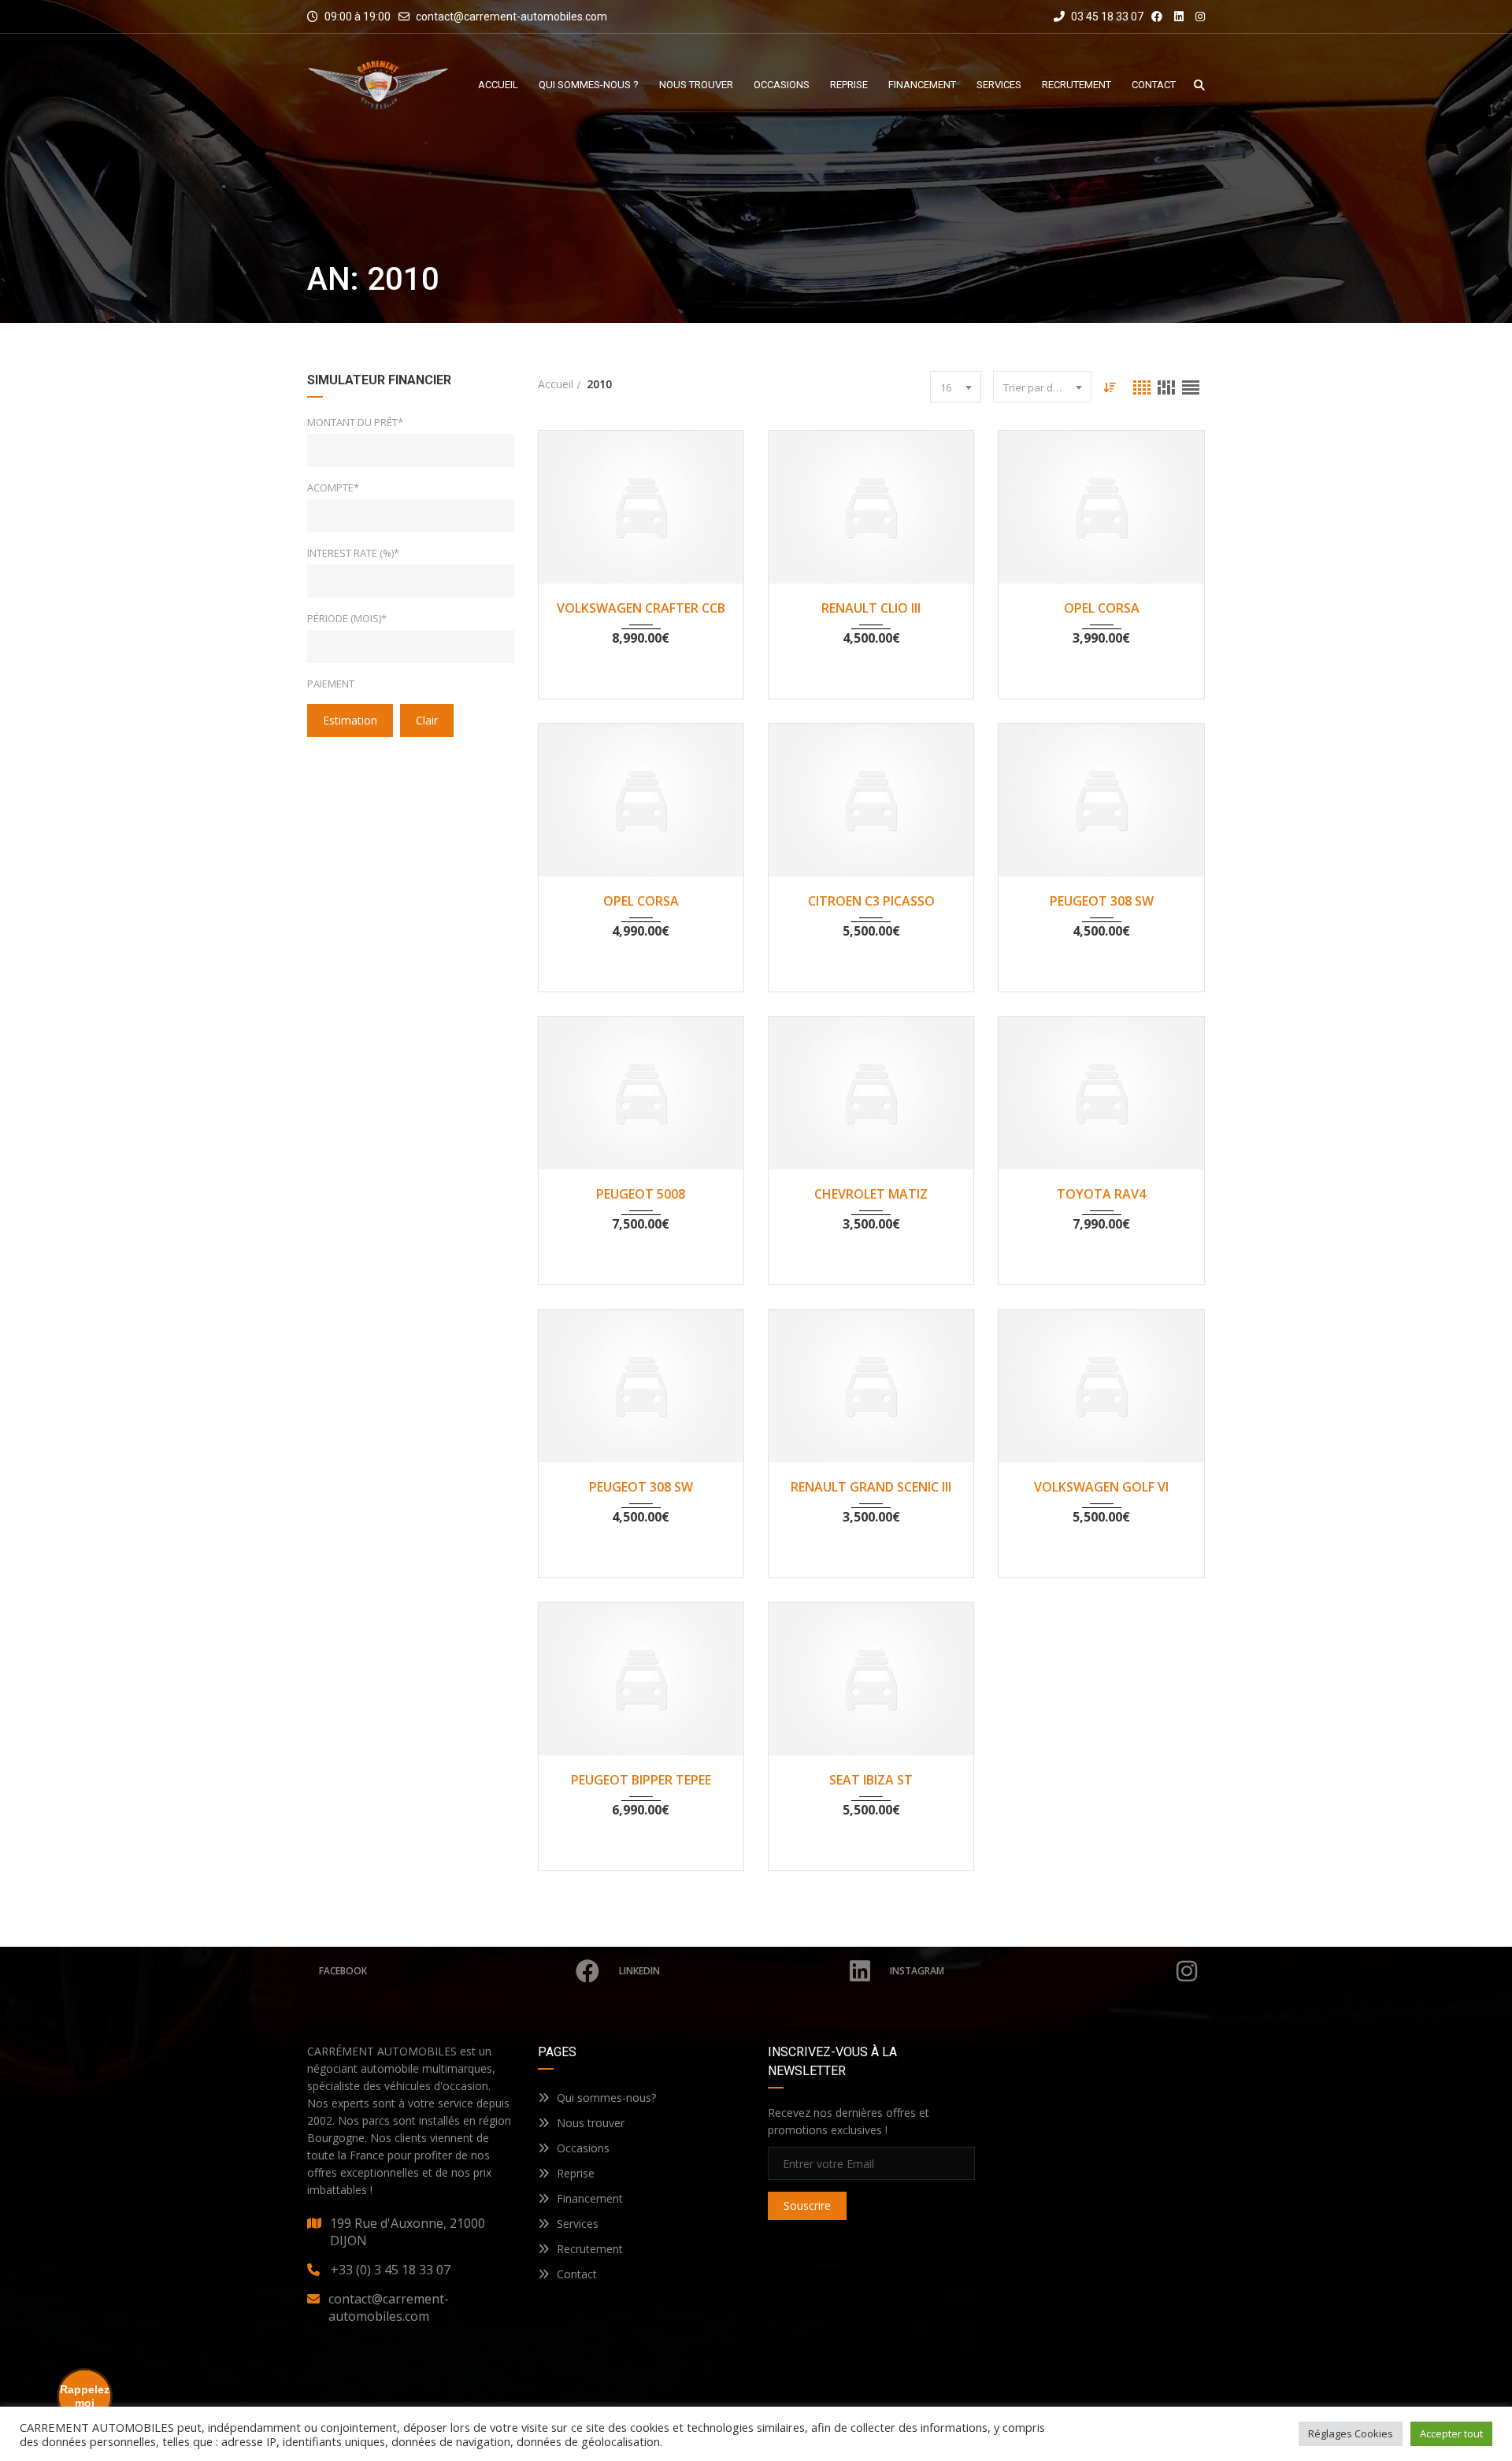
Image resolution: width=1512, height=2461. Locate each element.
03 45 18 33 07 (1106, 17)
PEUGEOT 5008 (641, 1194)
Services (578, 2224)
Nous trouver (591, 2123)
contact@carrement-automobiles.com (511, 17)
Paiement (331, 684)
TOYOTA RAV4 (1101, 1194)
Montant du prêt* (355, 422)
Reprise (576, 2173)
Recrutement (590, 2249)
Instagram (917, 1971)
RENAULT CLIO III (871, 608)
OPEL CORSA (1102, 608)
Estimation (350, 720)
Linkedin (639, 1971)
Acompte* (333, 487)
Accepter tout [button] (1451, 2433)
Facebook (343, 1971)
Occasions (583, 2148)
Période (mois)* (347, 618)
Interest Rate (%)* (353, 553)
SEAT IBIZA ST (871, 1780)
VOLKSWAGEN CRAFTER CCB (641, 608)
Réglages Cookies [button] (1351, 2433)
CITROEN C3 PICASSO (871, 901)
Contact (577, 2274)
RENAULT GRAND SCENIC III (871, 1487)
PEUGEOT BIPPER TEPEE (641, 1780)
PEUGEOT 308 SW (1102, 901)
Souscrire (807, 2205)
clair (427, 720)
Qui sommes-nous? (606, 2098)
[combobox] (956, 387)
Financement (590, 2198)
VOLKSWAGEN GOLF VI (1101, 1487)
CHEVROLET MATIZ (871, 1194)
